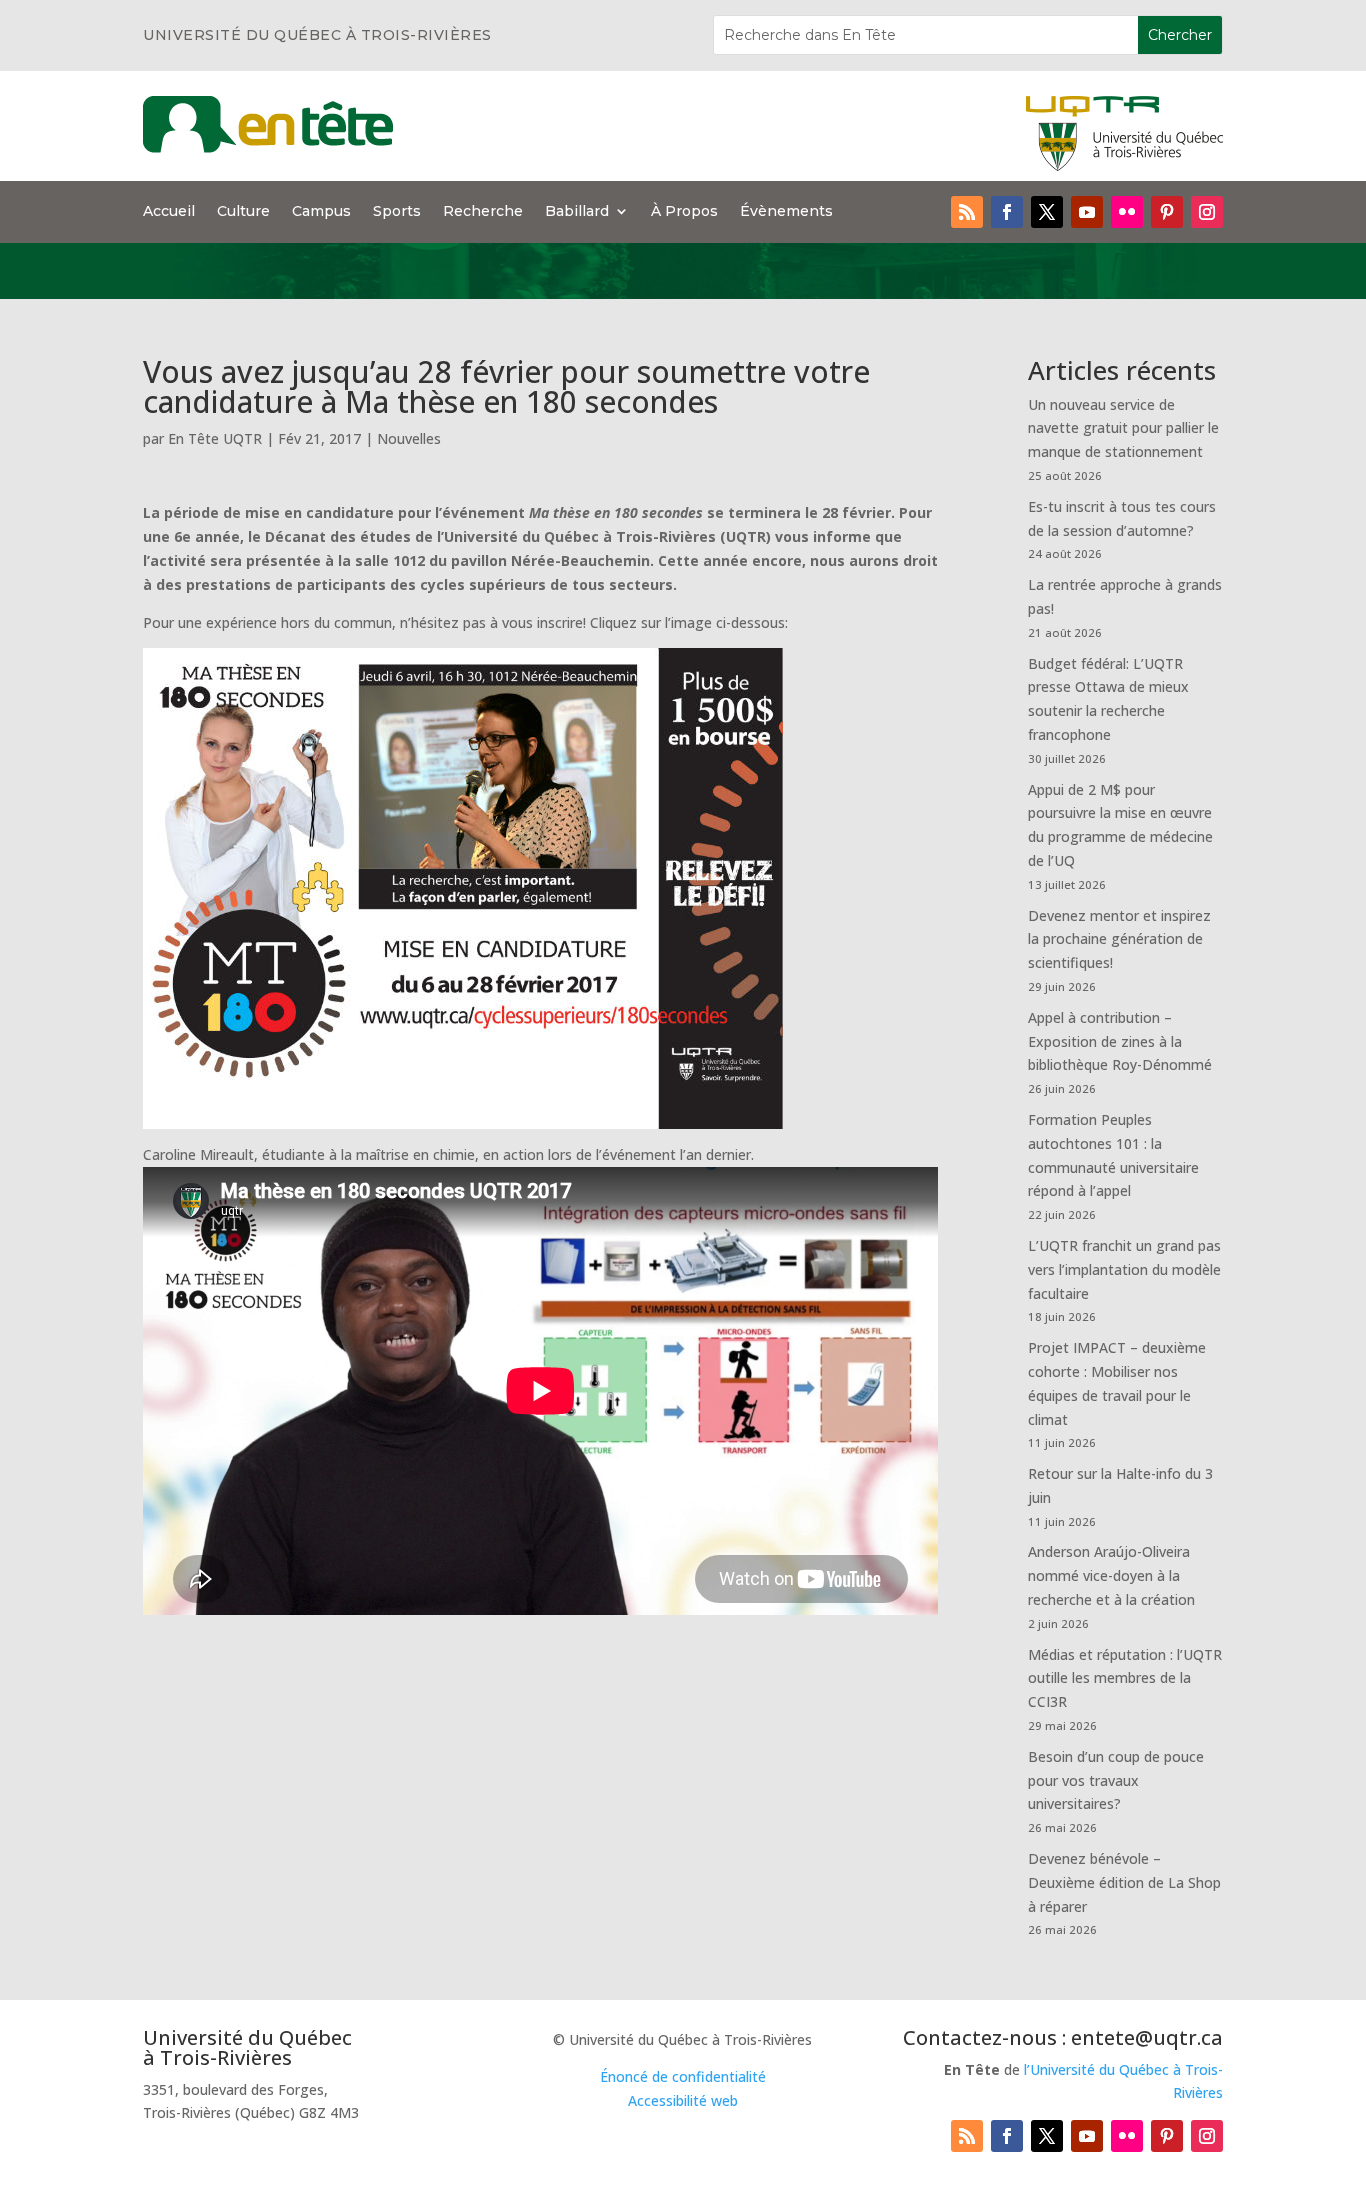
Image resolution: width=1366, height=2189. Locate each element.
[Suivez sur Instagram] (1207, 212)
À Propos (684, 212)
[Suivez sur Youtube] (1087, 212)
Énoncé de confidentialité (683, 2076)
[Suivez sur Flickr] (1127, 212)
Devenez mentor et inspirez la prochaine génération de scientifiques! (1119, 939)
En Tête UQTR (215, 438)
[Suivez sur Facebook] (1007, 212)
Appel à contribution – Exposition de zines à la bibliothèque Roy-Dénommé (1120, 1041)
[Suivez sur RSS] (967, 212)
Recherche (483, 212)
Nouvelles (409, 438)
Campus (321, 212)
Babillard (577, 212)
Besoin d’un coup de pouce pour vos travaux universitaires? (1116, 1780)
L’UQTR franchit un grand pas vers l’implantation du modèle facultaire (1124, 1269)
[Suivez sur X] (1047, 212)
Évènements (786, 212)
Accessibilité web (683, 2100)
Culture (243, 212)
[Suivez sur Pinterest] (1167, 212)
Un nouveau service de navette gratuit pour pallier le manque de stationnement (1123, 428)
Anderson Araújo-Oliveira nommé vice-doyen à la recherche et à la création (1111, 1575)
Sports (397, 212)
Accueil (169, 212)
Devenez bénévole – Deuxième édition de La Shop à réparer (1124, 1882)
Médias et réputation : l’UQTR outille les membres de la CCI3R (1125, 1678)
